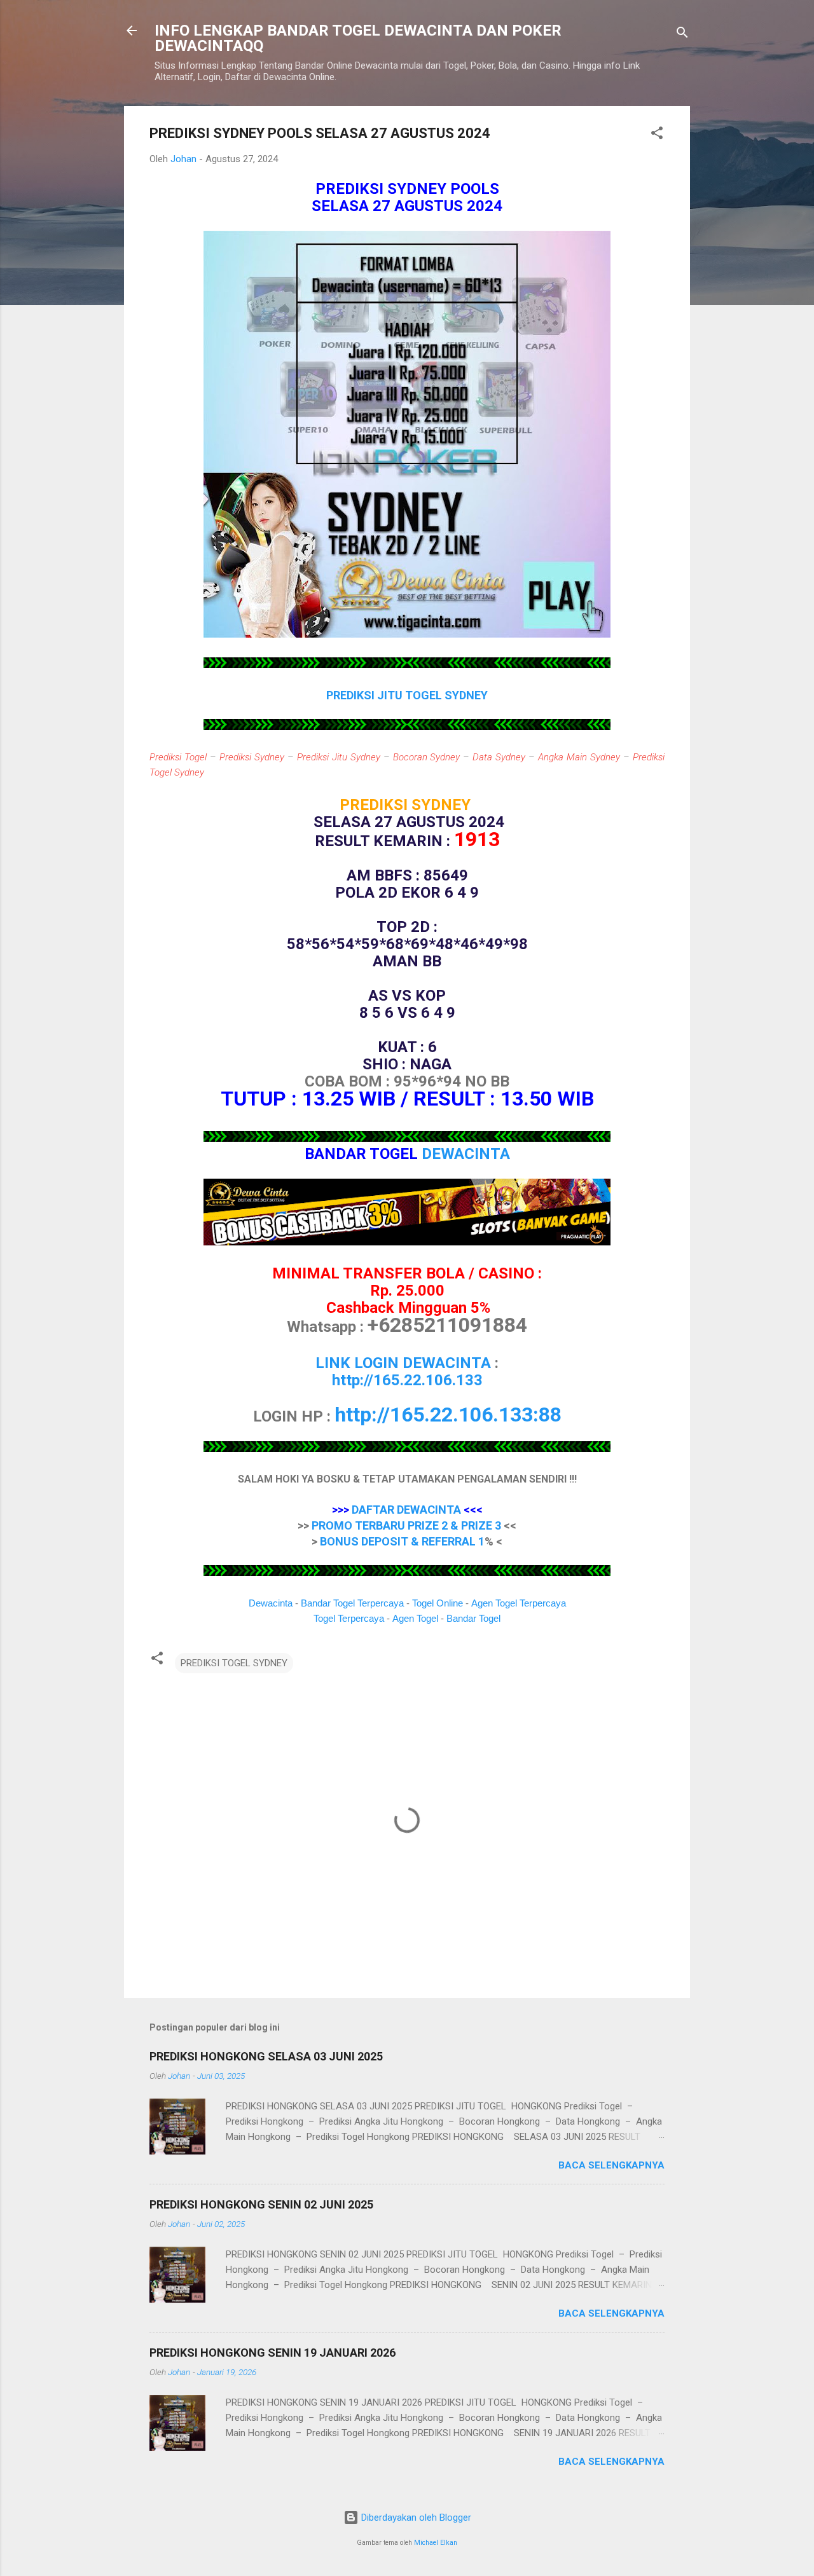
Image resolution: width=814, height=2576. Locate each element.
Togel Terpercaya (349, 1618)
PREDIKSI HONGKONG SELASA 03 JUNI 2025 (266, 2056)
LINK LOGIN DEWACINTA (403, 1363)
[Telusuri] (682, 35)
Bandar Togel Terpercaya (352, 1603)
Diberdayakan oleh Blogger (415, 2518)
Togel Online (438, 1603)
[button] (657, 135)
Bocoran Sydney (427, 757)
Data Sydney (499, 757)
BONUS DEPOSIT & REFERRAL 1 (402, 1541)
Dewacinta (271, 1603)
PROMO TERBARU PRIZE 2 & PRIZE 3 (406, 1525)
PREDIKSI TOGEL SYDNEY (234, 1663)
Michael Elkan (436, 2543)
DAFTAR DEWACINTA (406, 1510)
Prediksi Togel (178, 757)
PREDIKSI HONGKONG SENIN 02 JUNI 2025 (261, 2204)
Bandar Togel (473, 1618)
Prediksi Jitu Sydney (339, 757)
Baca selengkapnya (611, 2165)
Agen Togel (415, 1618)
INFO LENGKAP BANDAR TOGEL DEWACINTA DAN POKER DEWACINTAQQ (358, 38)
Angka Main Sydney (579, 757)
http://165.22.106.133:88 (448, 1415)
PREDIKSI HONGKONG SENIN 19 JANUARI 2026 (272, 2353)
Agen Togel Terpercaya (519, 1603)
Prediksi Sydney (252, 757)
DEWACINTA (466, 1154)
